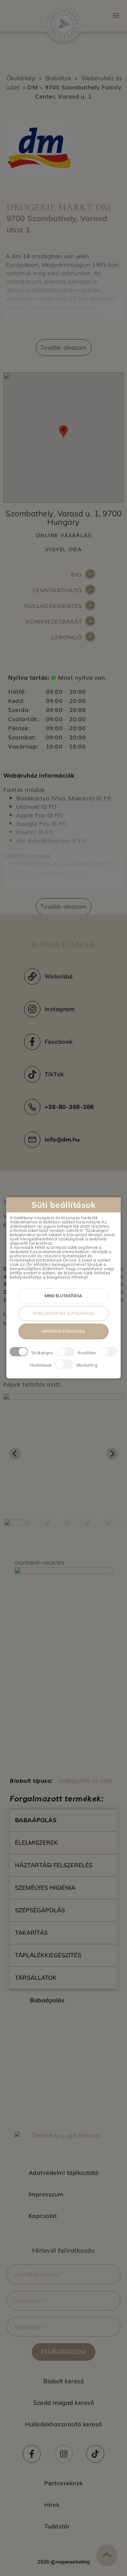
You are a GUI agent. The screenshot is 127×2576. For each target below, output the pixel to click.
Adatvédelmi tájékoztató (64, 2173)
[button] (116, 15)
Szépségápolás (40, 1910)
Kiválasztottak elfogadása (63, 1314)
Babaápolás (36, 1820)
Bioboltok (58, 78)
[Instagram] (64, 2454)
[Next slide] (112, 1454)
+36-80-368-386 (69, 1107)
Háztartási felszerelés (54, 1865)
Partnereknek (64, 2483)
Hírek (52, 2505)
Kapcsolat (43, 2216)
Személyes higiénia (45, 1888)
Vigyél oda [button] (64, 549)
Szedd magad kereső (63, 2403)
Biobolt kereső (63, 2381)
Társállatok (36, 1978)
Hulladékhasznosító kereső (63, 2424)
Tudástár (57, 2526)
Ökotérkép (21, 78)
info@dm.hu (62, 1139)
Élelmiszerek (36, 1843)
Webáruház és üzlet (85, 1781)
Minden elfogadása (63, 1332)
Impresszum (46, 2194)
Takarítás (31, 1933)
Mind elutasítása (63, 1296)
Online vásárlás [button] (64, 535)
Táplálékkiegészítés (48, 1955)
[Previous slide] (15, 1454)
